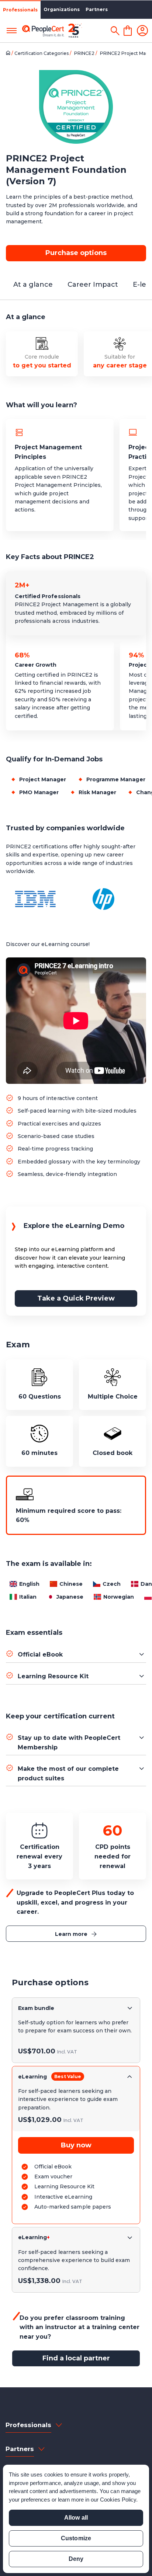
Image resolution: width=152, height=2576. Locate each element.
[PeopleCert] (52, 31)
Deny (76, 2559)
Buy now (76, 2145)
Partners (97, 9)
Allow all (76, 2518)
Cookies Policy (118, 2500)
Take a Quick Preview (76, 1298)
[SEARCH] (115, 31)
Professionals (20, 10)
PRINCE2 (85, 53)
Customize (76, 2538)
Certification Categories (42, 53)
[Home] (9, 53)
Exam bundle (36, 2008)
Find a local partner (76, 2358)
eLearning (32, 2077)
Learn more (71, 1934)
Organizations (62, 9)
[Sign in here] (142, 31)
